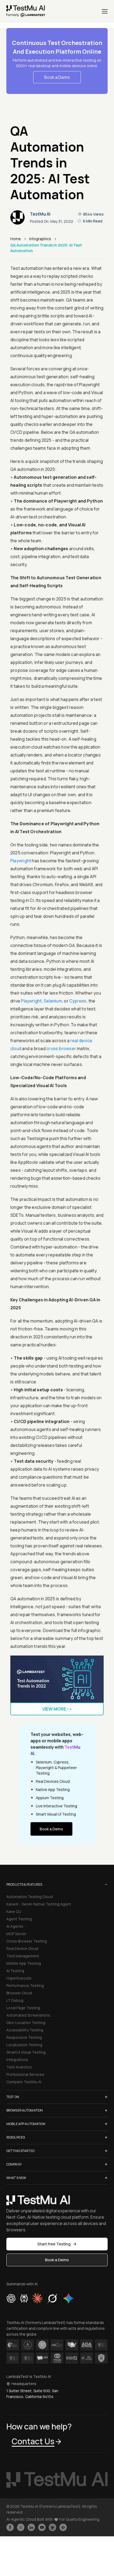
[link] (26, 11)
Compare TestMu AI (24, 2082)
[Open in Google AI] (69, 2298)
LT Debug (15, 2000)
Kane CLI (14, 1911)
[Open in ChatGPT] (11, 2298)
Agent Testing (19, 1919)
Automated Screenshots (28, 2015)
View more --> (57, 1709)
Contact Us (33, 2441)
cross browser (61, 1048)
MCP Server (16, 1934)
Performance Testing (25, 1985)
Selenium (53, 1001)
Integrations (17, 2060)
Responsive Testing (24, 2037)
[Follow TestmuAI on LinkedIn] (31, 2527)
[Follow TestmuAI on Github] (52, 2527)
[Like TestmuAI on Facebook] (10, 2527)
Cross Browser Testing (27, 1941)
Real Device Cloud (22, 1948)
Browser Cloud (19, 1993)
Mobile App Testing (24, 1963)
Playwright (21, 861)
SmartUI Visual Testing (26, 2052)
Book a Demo (57, 77)
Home (16, 239)
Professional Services (25, 2074)
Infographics (40, 239)
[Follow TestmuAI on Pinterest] (63, 2527)
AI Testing (15, 1971)
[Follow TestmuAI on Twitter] (21, 2527)
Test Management (23, 1956)
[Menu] (105, 11)
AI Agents (15, 1926)
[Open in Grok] (52, 2298)
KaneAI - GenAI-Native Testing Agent (39, 1904)
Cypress (78, 1001)
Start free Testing (54, 2244)
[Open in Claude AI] (37, 2298)
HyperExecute (19, 1978)
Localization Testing (24, 2045)
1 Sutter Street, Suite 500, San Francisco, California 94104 (32, 2394)
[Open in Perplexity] (24, 2298)
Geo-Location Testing (26, 2023)
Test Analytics (19, 2067)
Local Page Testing (23, 2008)
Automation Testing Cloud (30, 1897)
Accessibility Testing (25, 2030)
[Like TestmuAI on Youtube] (42, 2527)
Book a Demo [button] (57, 2260)
